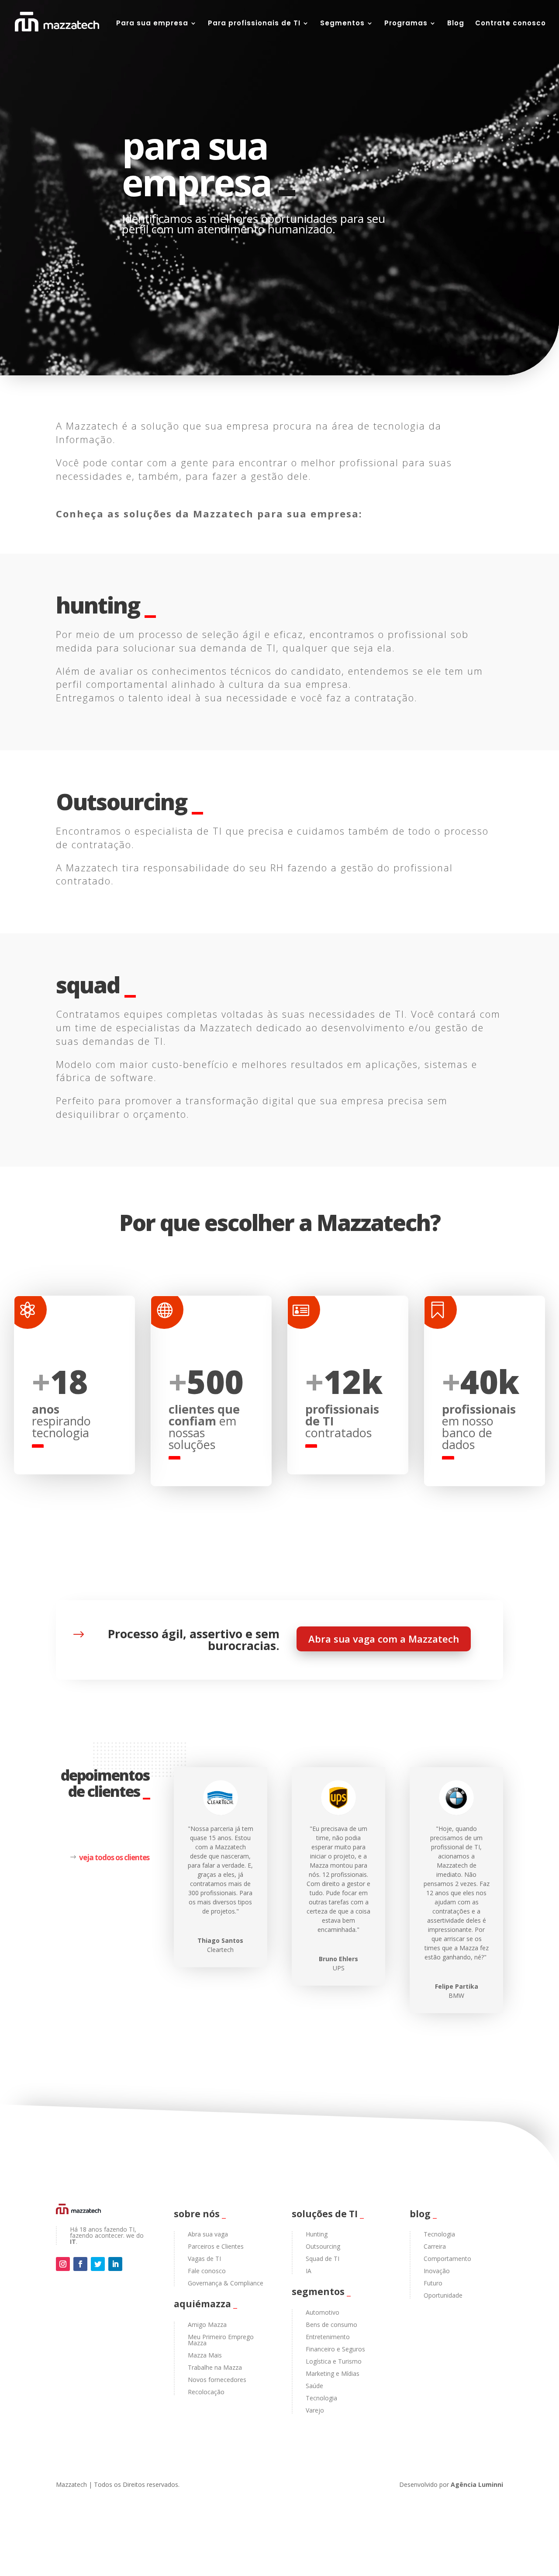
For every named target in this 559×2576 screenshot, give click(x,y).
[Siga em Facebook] (80, 2264)
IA (309, 2271)
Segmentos (342, 24)
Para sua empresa (152, 24)
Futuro (433, 2283)
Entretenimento (328, 2337)
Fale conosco (207, 2271)
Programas (406, 24)
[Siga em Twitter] (98, 2264)
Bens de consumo (331, 2325)
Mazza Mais (205, 2355)
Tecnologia (321, 2398)
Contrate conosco (511, 24)
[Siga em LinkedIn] (115, 2264)
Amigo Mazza (207, 2325)
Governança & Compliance (226, 2283)
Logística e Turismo (334, 2361)
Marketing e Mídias (333, 2373)
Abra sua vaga (208, 2234)
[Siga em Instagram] (63, 2264)
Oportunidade (443, 2295)
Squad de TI (323, 2259)
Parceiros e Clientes (216, 2246)
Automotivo (323, 2312)
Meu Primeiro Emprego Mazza (221, 2340)
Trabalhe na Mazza (215, 2367)
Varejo (315, 2410)
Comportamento (447, 2259)
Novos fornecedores (217, 2380)
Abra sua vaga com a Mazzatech (384, 1639)
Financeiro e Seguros (335, 2349)
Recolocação (206, 2392)
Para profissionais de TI (254, 24)
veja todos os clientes (114, 1857)
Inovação (437, 2271)
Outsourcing (323, 2246)
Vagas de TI (204, 2259)
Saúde (314, 2386)
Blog (456, 24)
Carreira (435, 2246)
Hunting (317, 2234)
